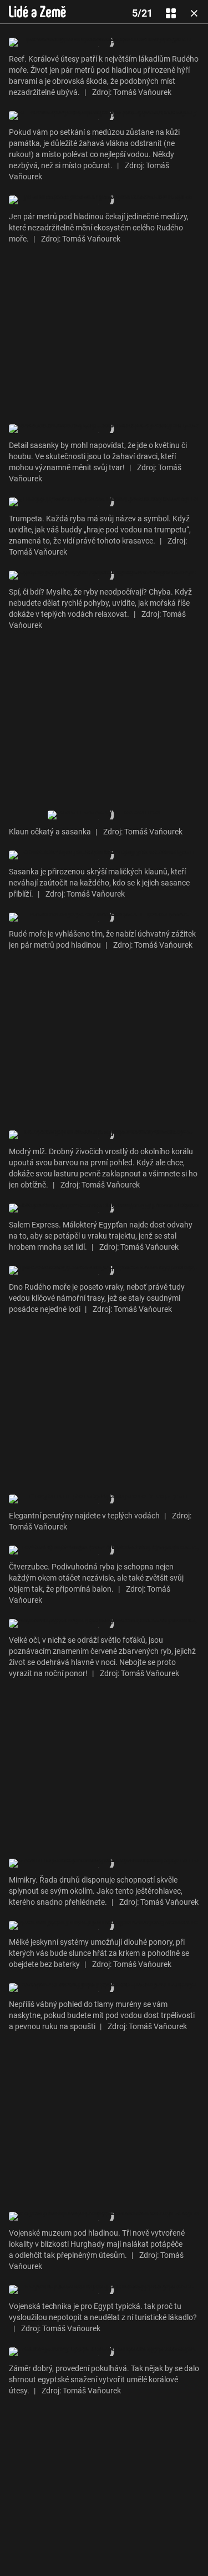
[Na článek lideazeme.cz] (37, 12)
